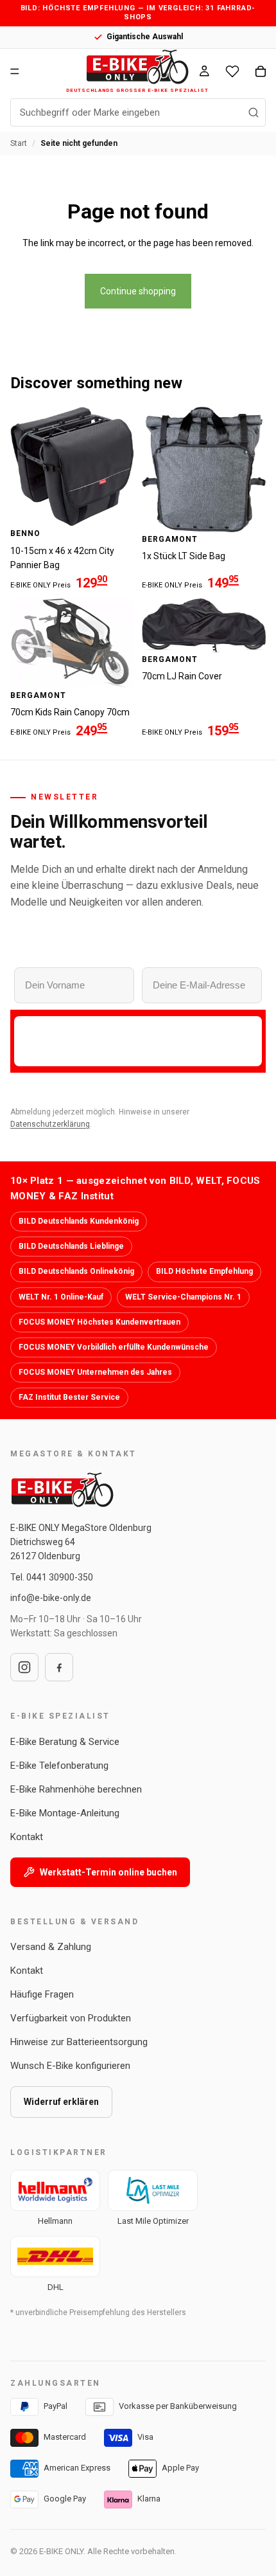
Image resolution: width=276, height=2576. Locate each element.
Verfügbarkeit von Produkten (71, 2018)
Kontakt (27, 1837)
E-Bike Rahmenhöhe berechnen (76, 1789)
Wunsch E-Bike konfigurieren (70, 2066)
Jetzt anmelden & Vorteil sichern (138, 1041)
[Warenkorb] (261, 71)
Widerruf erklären (61, 2102)
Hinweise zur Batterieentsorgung (79, 2042)
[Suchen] (254, 112)
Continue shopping (138, 291)
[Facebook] (59, 1667)
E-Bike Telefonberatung (59, 1766)
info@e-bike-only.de (51, 1598)
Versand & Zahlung (51, 1947)
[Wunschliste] (232, 71)
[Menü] (15, 71)
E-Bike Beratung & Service (65, 1742)
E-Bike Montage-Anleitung (65, 1813)
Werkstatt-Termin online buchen (108, 1872)
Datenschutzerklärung (50, 1124)
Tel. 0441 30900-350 (52, 1577)
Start (19, 143)
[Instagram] (24, 1667)
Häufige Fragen (42, 1994)
